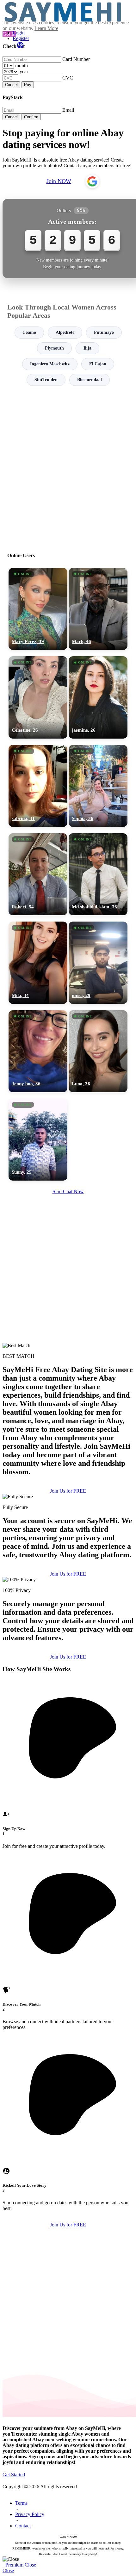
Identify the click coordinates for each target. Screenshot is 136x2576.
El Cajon (98, 364)
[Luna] (98, 1051)
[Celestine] (38, 697)
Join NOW (59, 181)
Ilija (87, 348)
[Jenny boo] (38, 1051)
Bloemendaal (90, 380)
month (22, 65)
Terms (21, 2503)
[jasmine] (98, 697)
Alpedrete (65, 332)
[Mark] (98, 609)
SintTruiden (46, 380)
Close (30, 2565)
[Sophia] (98, 786)
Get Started (14, 2475)
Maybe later (68, 1345)
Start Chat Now (68, 1191)
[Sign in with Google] (92, 181)
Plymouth (54, 348)
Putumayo (104, 332)
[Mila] (38, 963)
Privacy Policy (30, 2514)
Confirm (31, 117)
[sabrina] (38, 786)
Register (21, 38)
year (24, 71)
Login (19, 33)
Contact (23, 2526)
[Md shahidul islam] (98, 874)
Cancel (11, 85)
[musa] (98, 963)
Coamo (29, 332)
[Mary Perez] (38, 609)
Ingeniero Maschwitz (50, 364)
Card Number (76, 59)
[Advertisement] (68, 466)
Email (68, 110)
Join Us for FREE (68, 1491)
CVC (68, 78)
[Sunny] (38, 1140)
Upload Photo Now (71, 1331)
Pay (28, 85)
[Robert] (38, 874)
